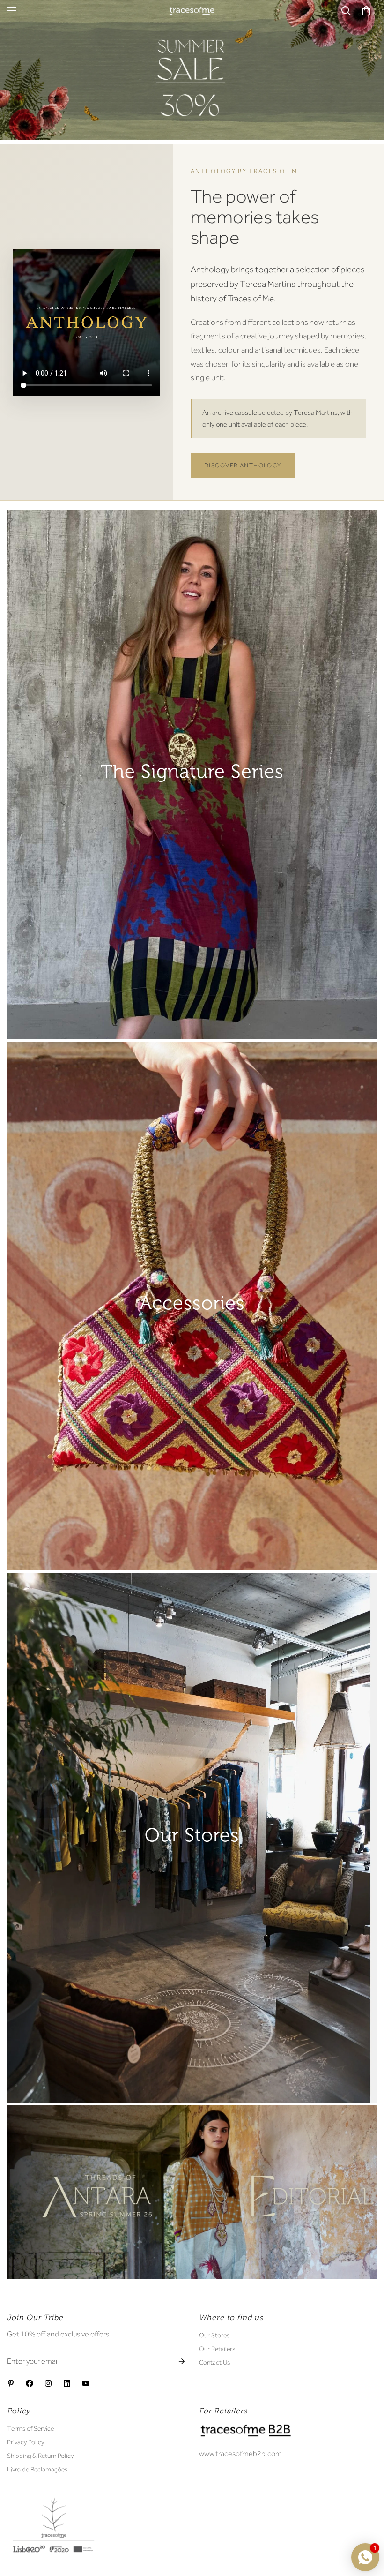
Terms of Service (30, 2428)
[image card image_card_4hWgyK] (192, 1838)
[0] (366, 11)
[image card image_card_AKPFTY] (192, 1306)
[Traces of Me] (192, 11)
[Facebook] (30, 2383)
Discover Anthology (243, 465)
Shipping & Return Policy (40, 2456)
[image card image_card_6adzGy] (192, 774)
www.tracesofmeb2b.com (240, 2454)
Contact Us (214, 2362)
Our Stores (214, 2335)
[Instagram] (48, 2383)
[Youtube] (86, 2383)
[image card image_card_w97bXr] (192, 2192)
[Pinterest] (11, 2383)
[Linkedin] (67, 2383)
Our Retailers (217, 2349)
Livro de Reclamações (37, 2469)
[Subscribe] (174, 2362)
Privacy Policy (26, 2442)
